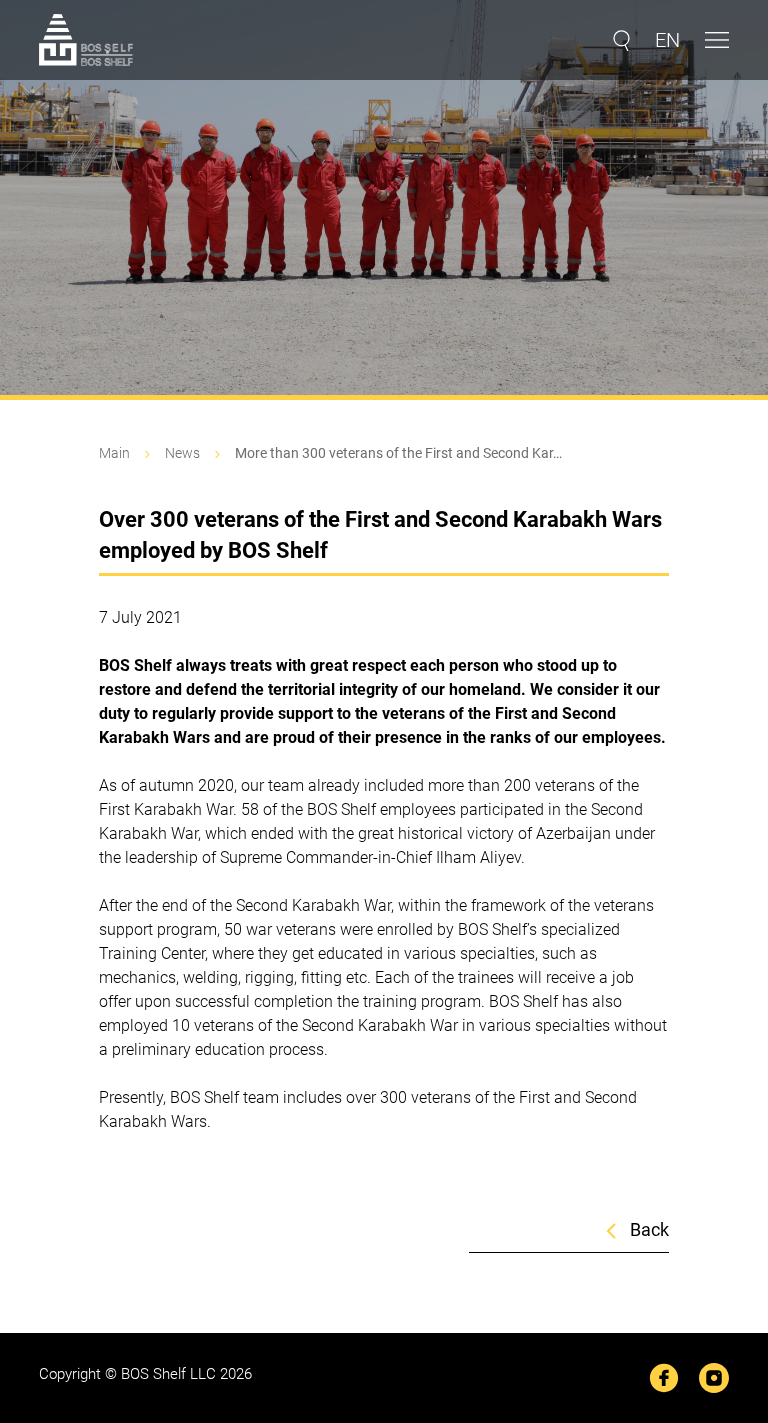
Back (649, 1230)
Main (114, 453)
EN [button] (667, 40)
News (182, 453)
